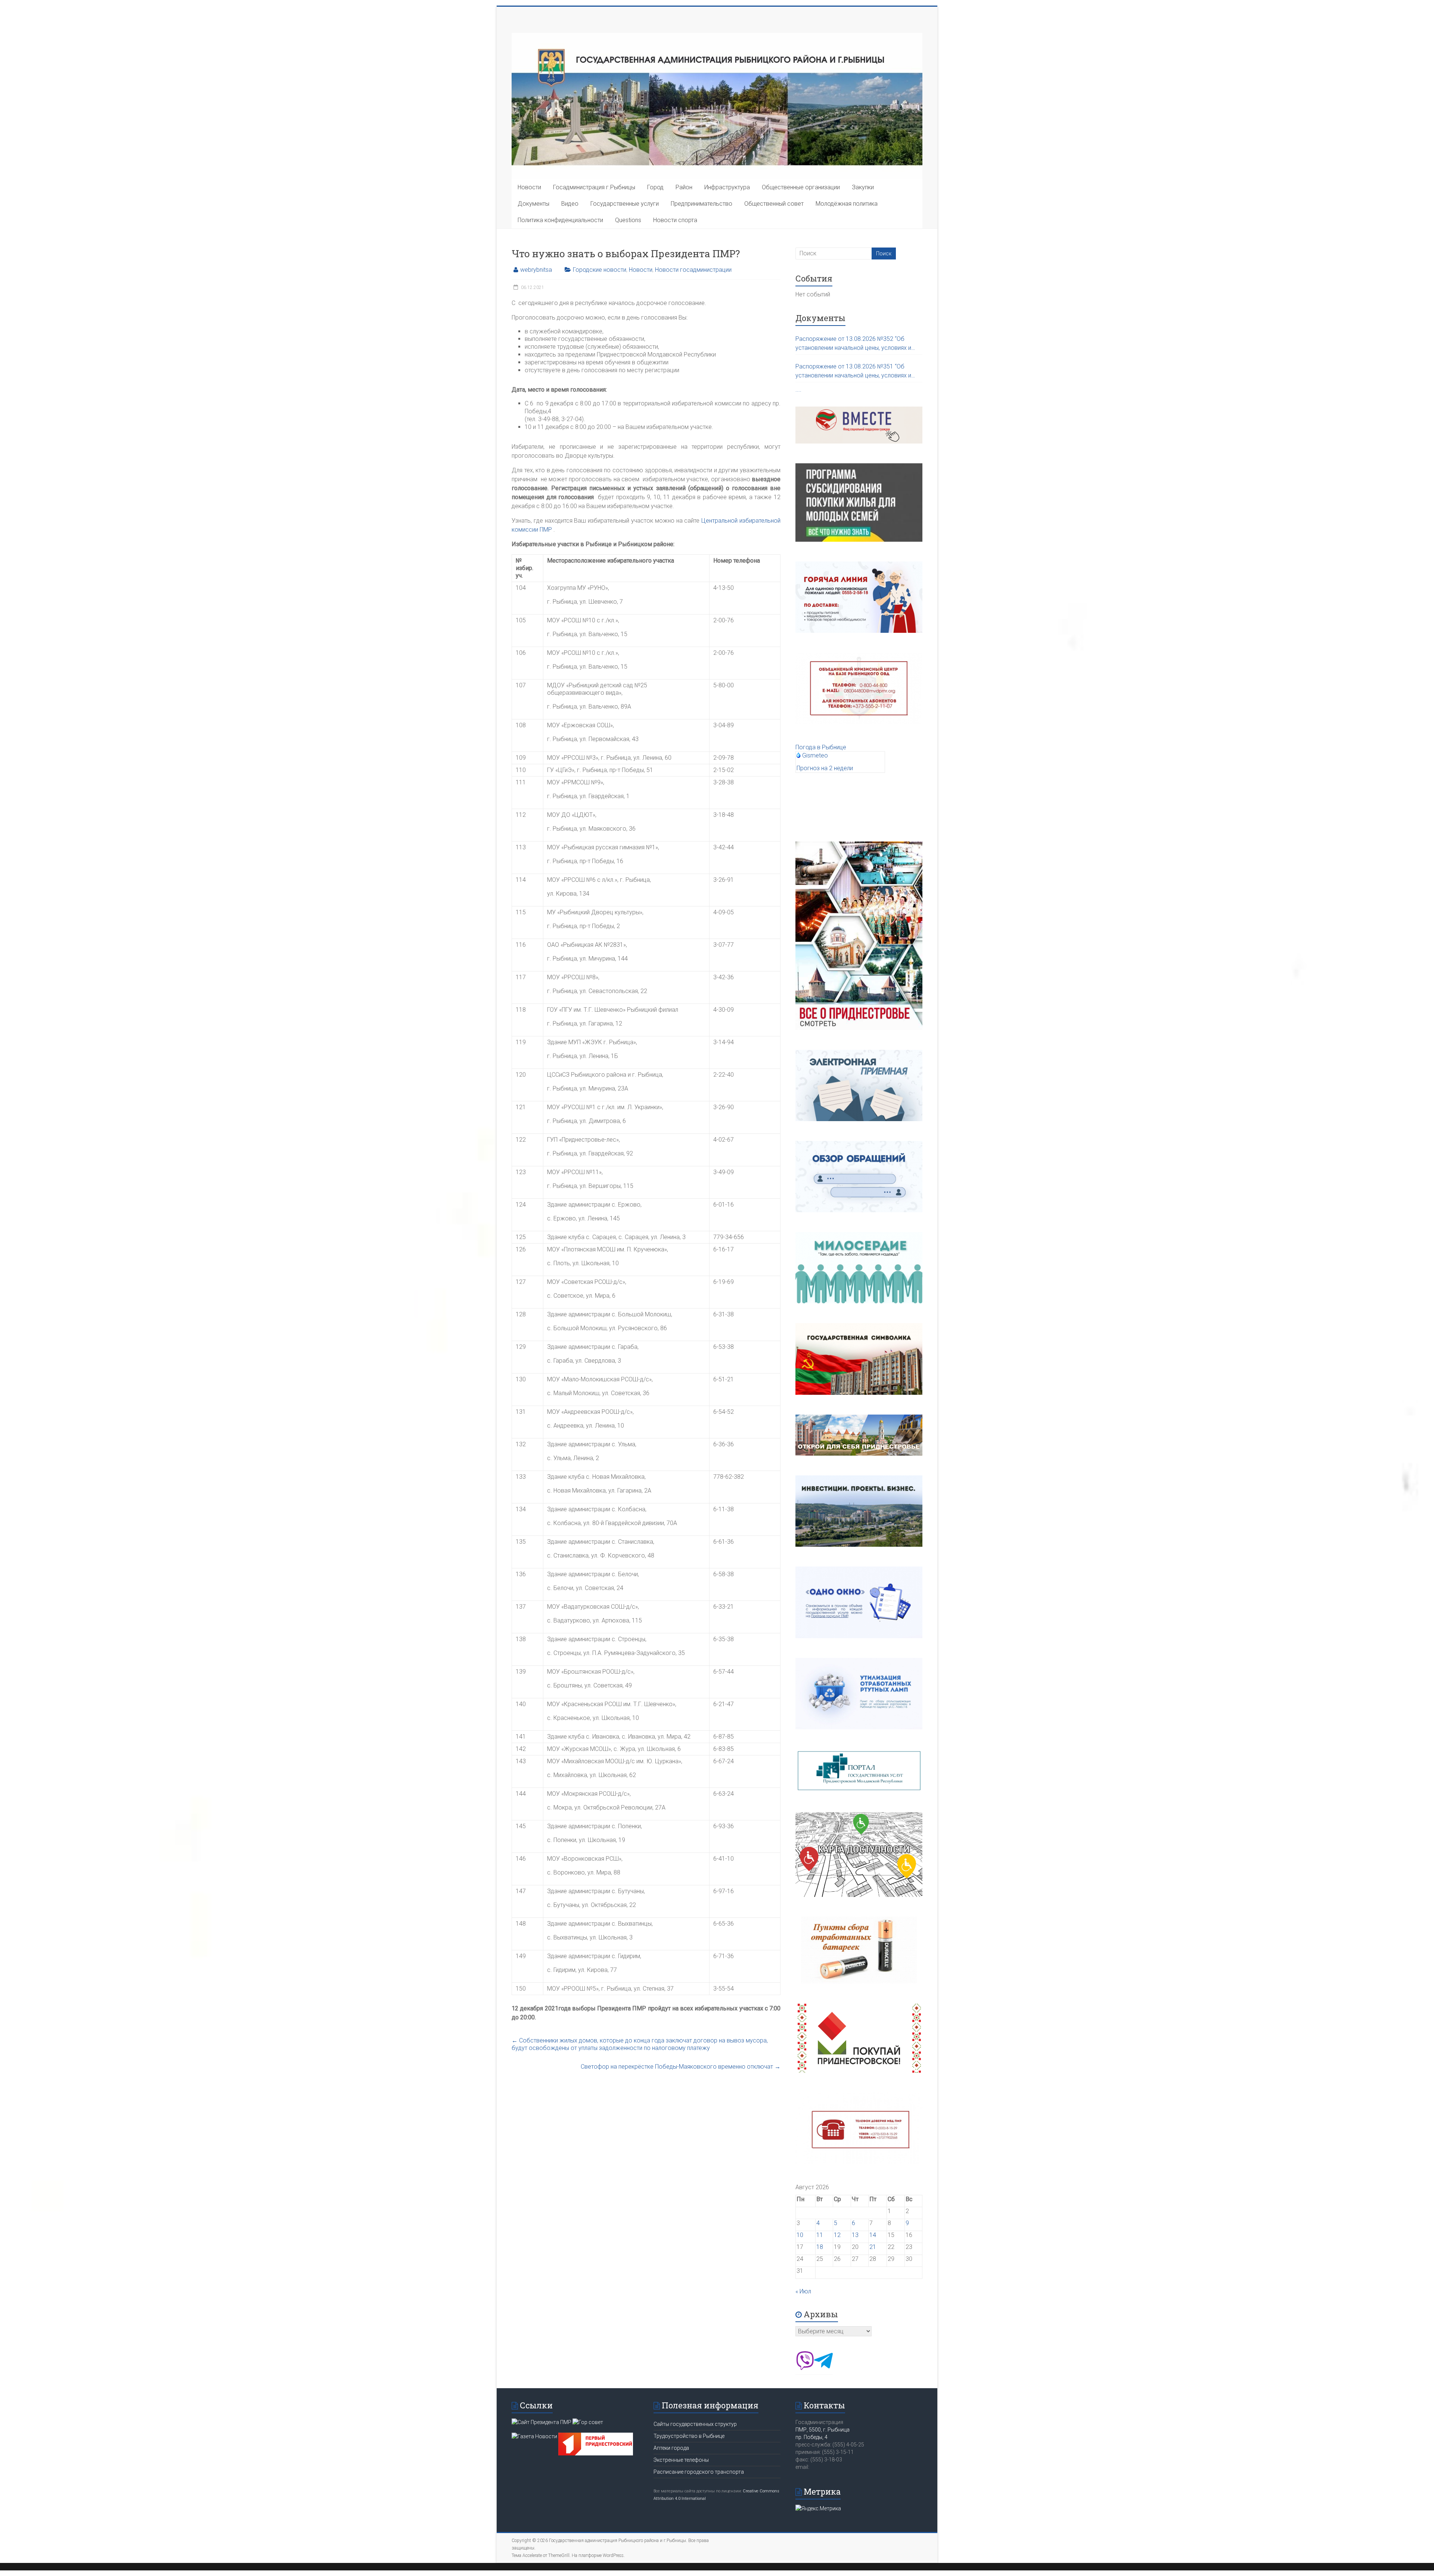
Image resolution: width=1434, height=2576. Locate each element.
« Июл (803, 2291)
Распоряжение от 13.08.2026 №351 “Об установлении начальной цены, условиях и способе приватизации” (853, 371)
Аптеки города (671, 2448)
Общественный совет (774, 204)
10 (800, 2235)
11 (820, 2235)
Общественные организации (801, 187)
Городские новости (600, 270)
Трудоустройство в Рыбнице (689, 2436)
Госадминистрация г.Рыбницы (594, 187)
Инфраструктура (727, 187)
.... (798, 390)
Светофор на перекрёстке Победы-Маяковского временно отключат (681, 2067)
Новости (529, 187)
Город (655, 187)
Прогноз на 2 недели (825, 768)
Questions (628, 220)
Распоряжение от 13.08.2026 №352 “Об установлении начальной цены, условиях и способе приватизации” (853, 344)
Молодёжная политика (847, 204)
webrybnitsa (536, 270)
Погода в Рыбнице (821, 747)
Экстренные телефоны (681, 2460)
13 (855, 2235)
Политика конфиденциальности (560, 220)
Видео (570, 204)
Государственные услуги (625, 204)
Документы (533, 204)
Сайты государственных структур (695, 2424)
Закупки (863, 187)
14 (873, 2235)
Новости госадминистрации (693, 270)
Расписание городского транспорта (699, 2472)
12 (837, 2235)
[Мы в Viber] (805, 2368)
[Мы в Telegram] (823, 2368)
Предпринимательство (702, 204)
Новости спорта (675, 220)
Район (684, 187)
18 (820, 2247)
